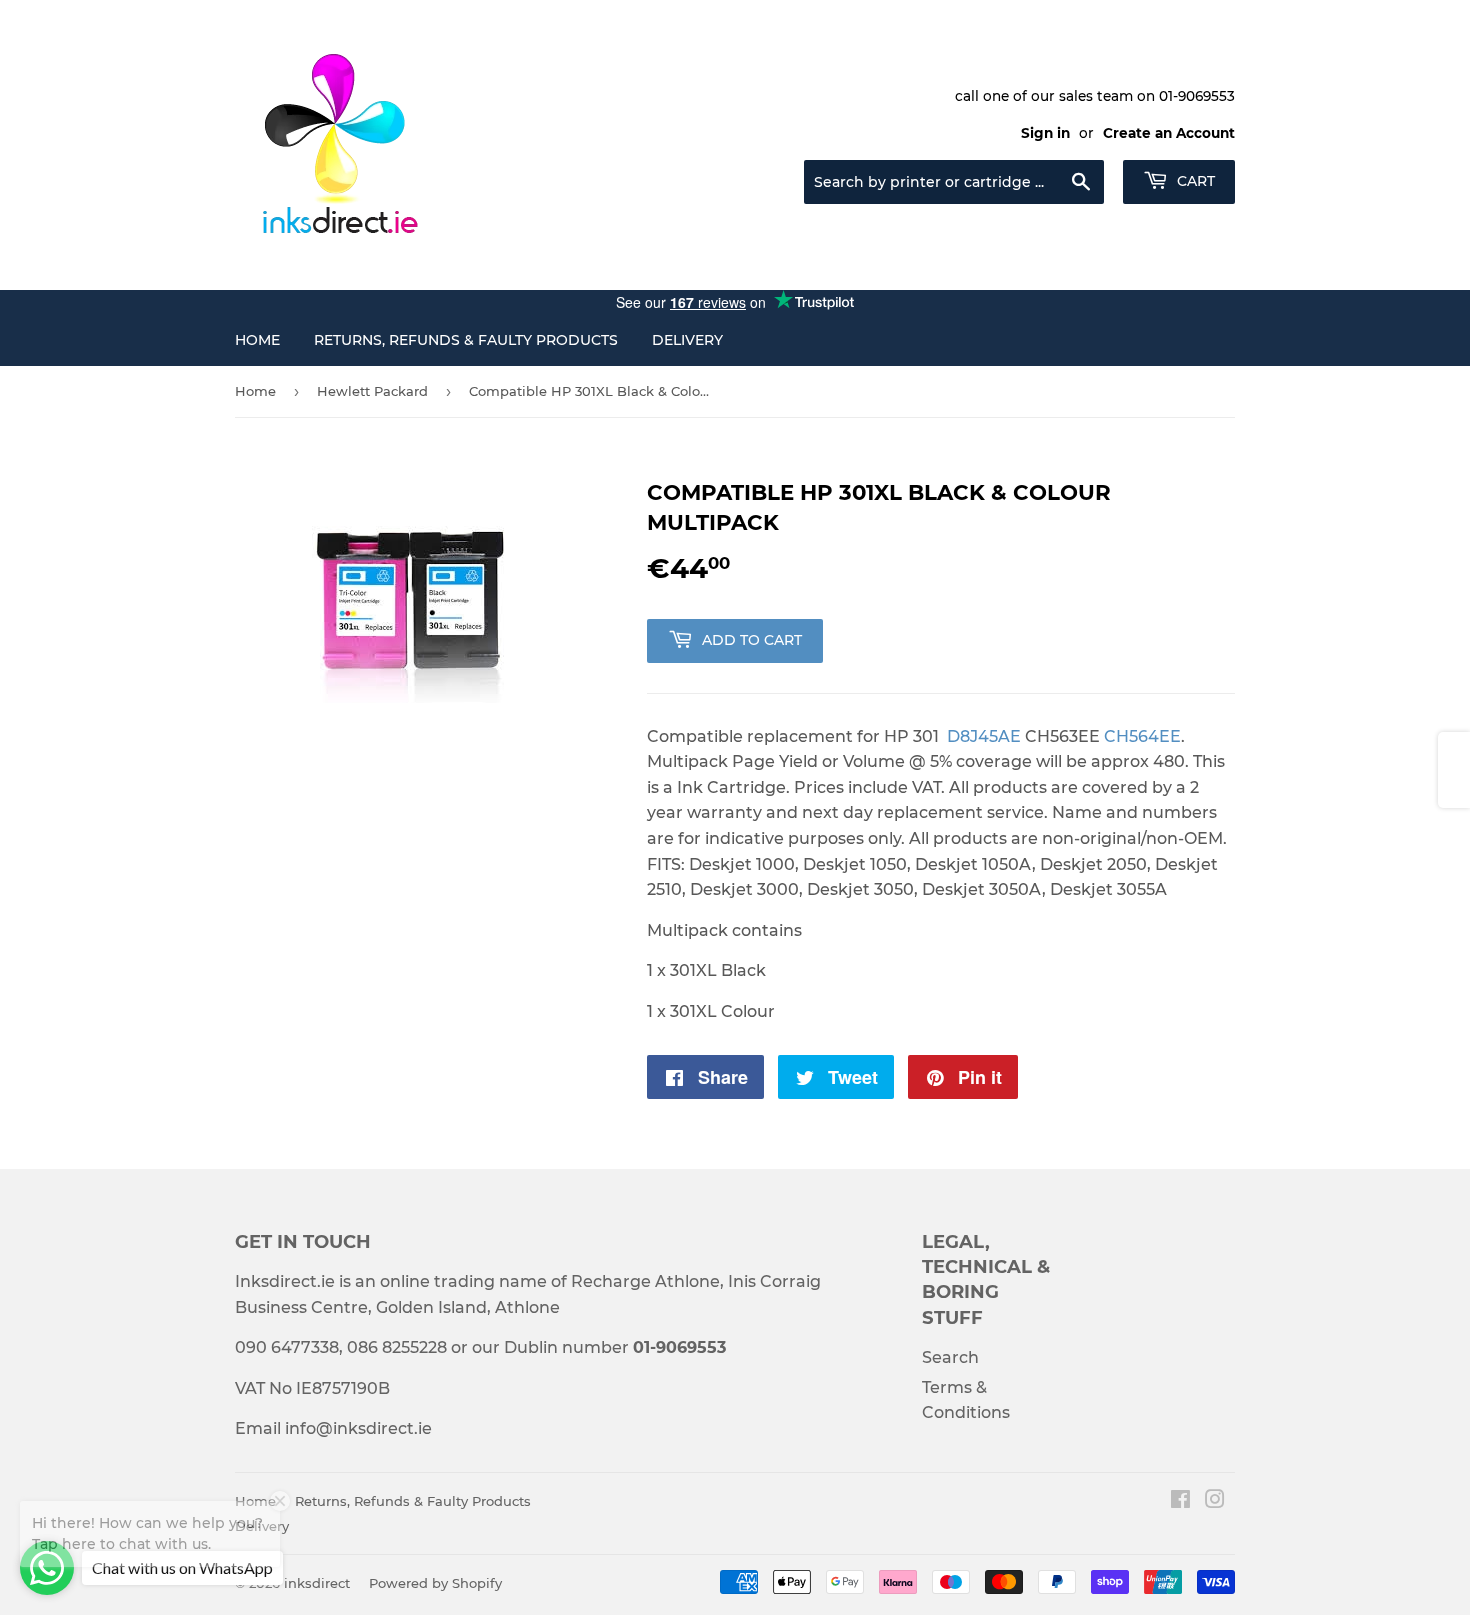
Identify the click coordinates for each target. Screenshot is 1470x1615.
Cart (1194, 181)
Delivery (687, 340)
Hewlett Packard (372, 391)
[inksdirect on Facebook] (1180, 1501)
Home (257, 340)
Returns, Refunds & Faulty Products (466, 340)
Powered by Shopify (435, 1583)
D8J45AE (984, 736)
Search (950, 1357)
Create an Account (1169, 133)
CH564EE (1142, 736)
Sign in (1045, 133)
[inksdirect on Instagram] (1215, 1501)
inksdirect (317, 1583)
